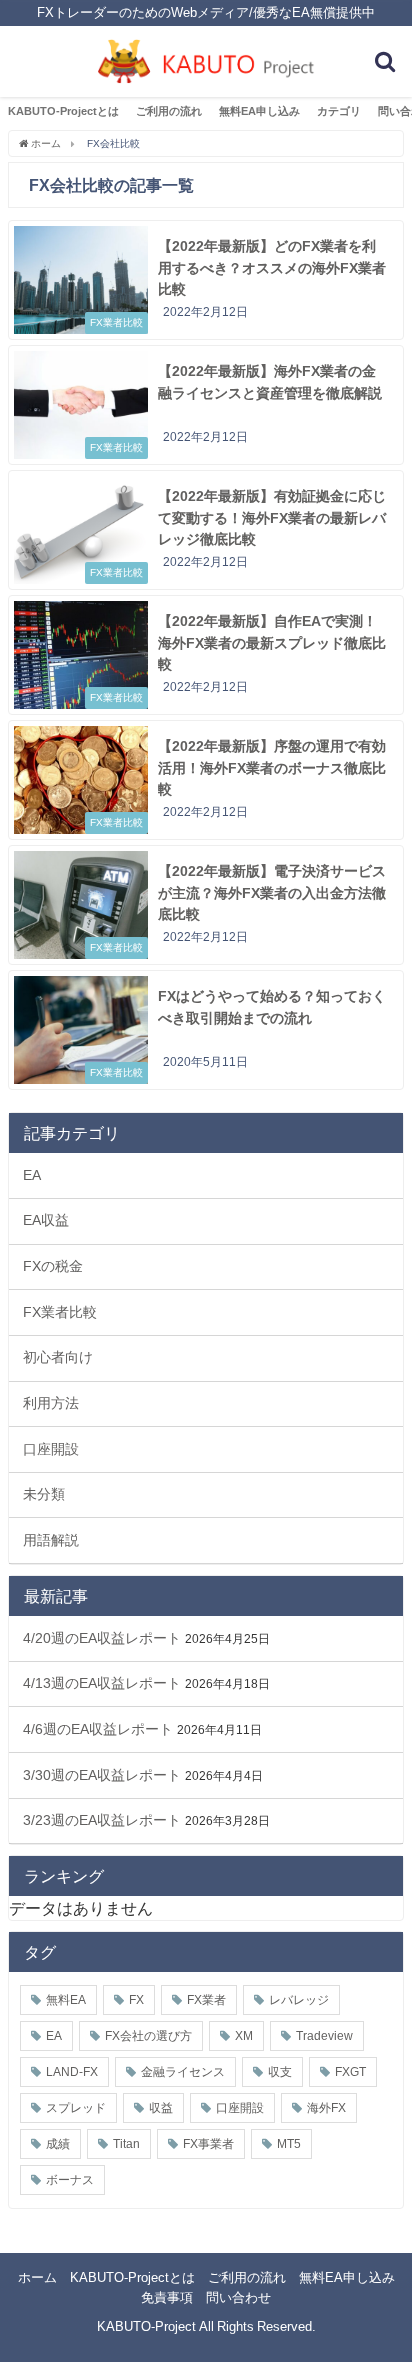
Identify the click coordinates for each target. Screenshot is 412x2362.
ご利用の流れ (169, 111)
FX (136, 2000)
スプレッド (76, 2108)
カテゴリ (339, 111)
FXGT (350, 2072)
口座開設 (51, 1449)
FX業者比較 (60, 1312)
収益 (161, 2108)
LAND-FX (72, 2072)
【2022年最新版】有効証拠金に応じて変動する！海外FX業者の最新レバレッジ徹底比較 (272, 517)
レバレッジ (299, 2000)
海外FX (326, 2108)
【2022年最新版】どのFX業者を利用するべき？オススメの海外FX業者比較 (272, 267)
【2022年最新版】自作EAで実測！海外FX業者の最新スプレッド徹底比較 (272, 642)
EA (32, 1175)
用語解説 (51, 1540)
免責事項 (167, 2297)
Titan (126, 2144)
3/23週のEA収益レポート (102, 1820)
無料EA (66, 2000)
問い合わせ (238, 2297)
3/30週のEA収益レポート (102, 1775)
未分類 (44, 1494)
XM (244, 2036)
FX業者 (206, 2000)
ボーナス (70, 2180)
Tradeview (324, 2036)
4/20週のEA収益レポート (102, 1638)
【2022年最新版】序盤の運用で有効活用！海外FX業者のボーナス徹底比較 (272, 767)
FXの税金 (53, 1266)
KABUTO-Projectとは (63, 111)
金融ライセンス (183, 2072)
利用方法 (51, 1403)
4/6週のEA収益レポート (98, 1729)
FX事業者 (208, 2144)
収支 (280, 2072)
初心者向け (58, 1357)
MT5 (289, 2144)
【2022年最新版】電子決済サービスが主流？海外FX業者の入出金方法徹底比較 (272, 892)
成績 (58, 2144)
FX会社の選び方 (148, 2036)
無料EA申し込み (259, 111)
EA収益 (46, 1220)
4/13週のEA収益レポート (102, 1683)
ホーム (37, 2277)
